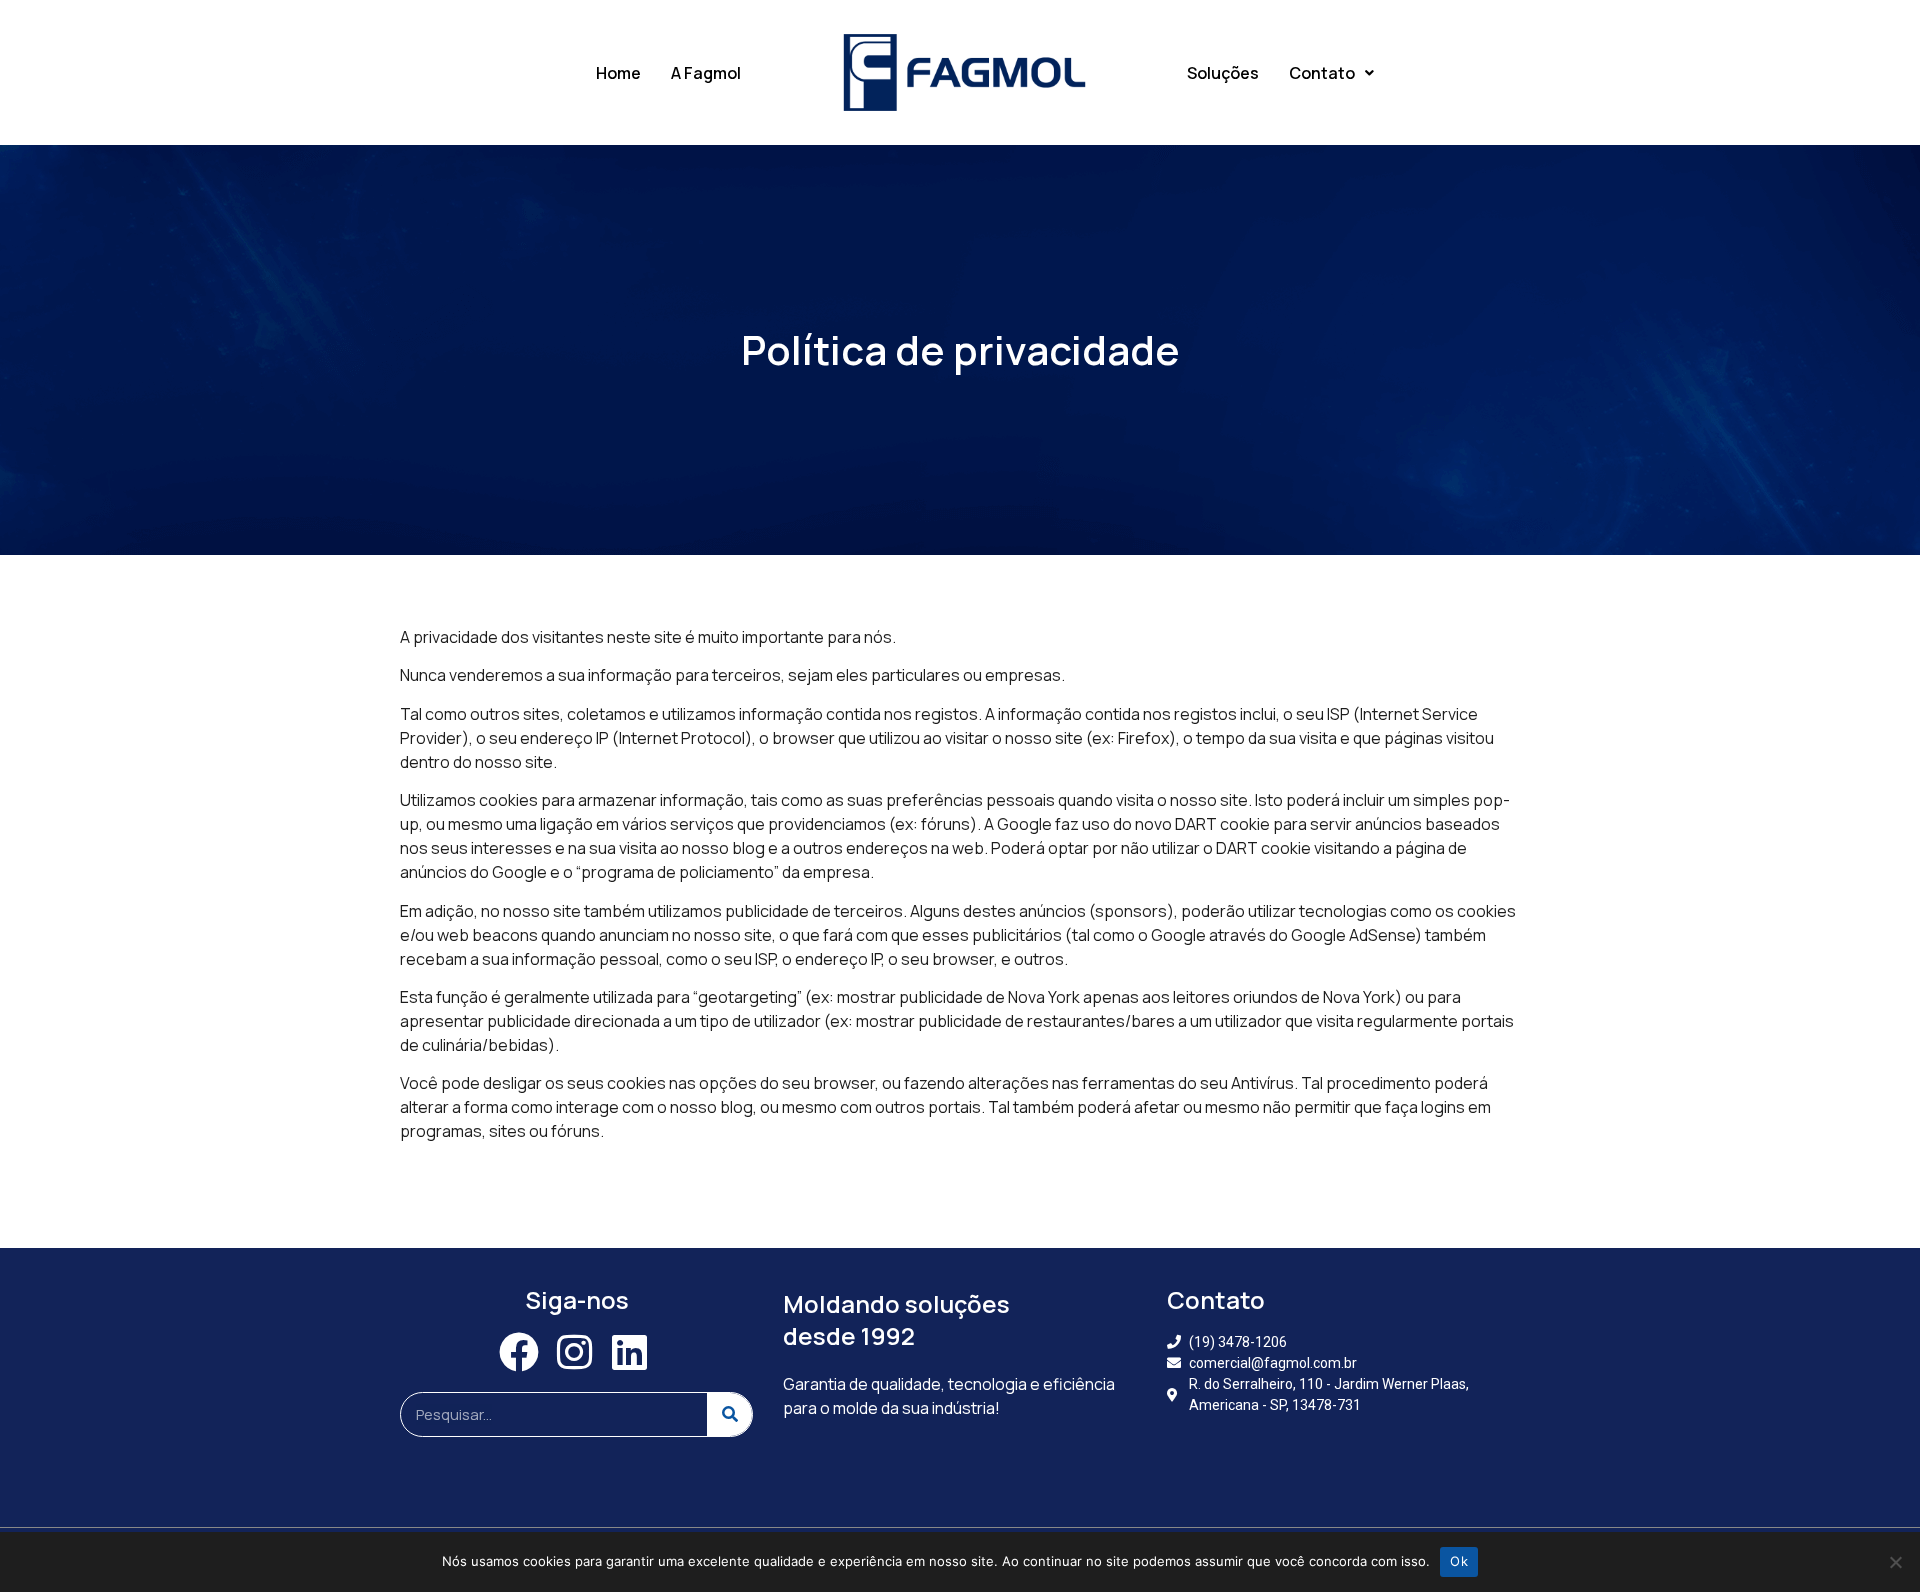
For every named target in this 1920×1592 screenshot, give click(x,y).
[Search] (729, 1414)
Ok (1459, 1561)
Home (618, 73)
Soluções (1223, 73)
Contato (1322, 73)
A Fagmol (706, 73)
